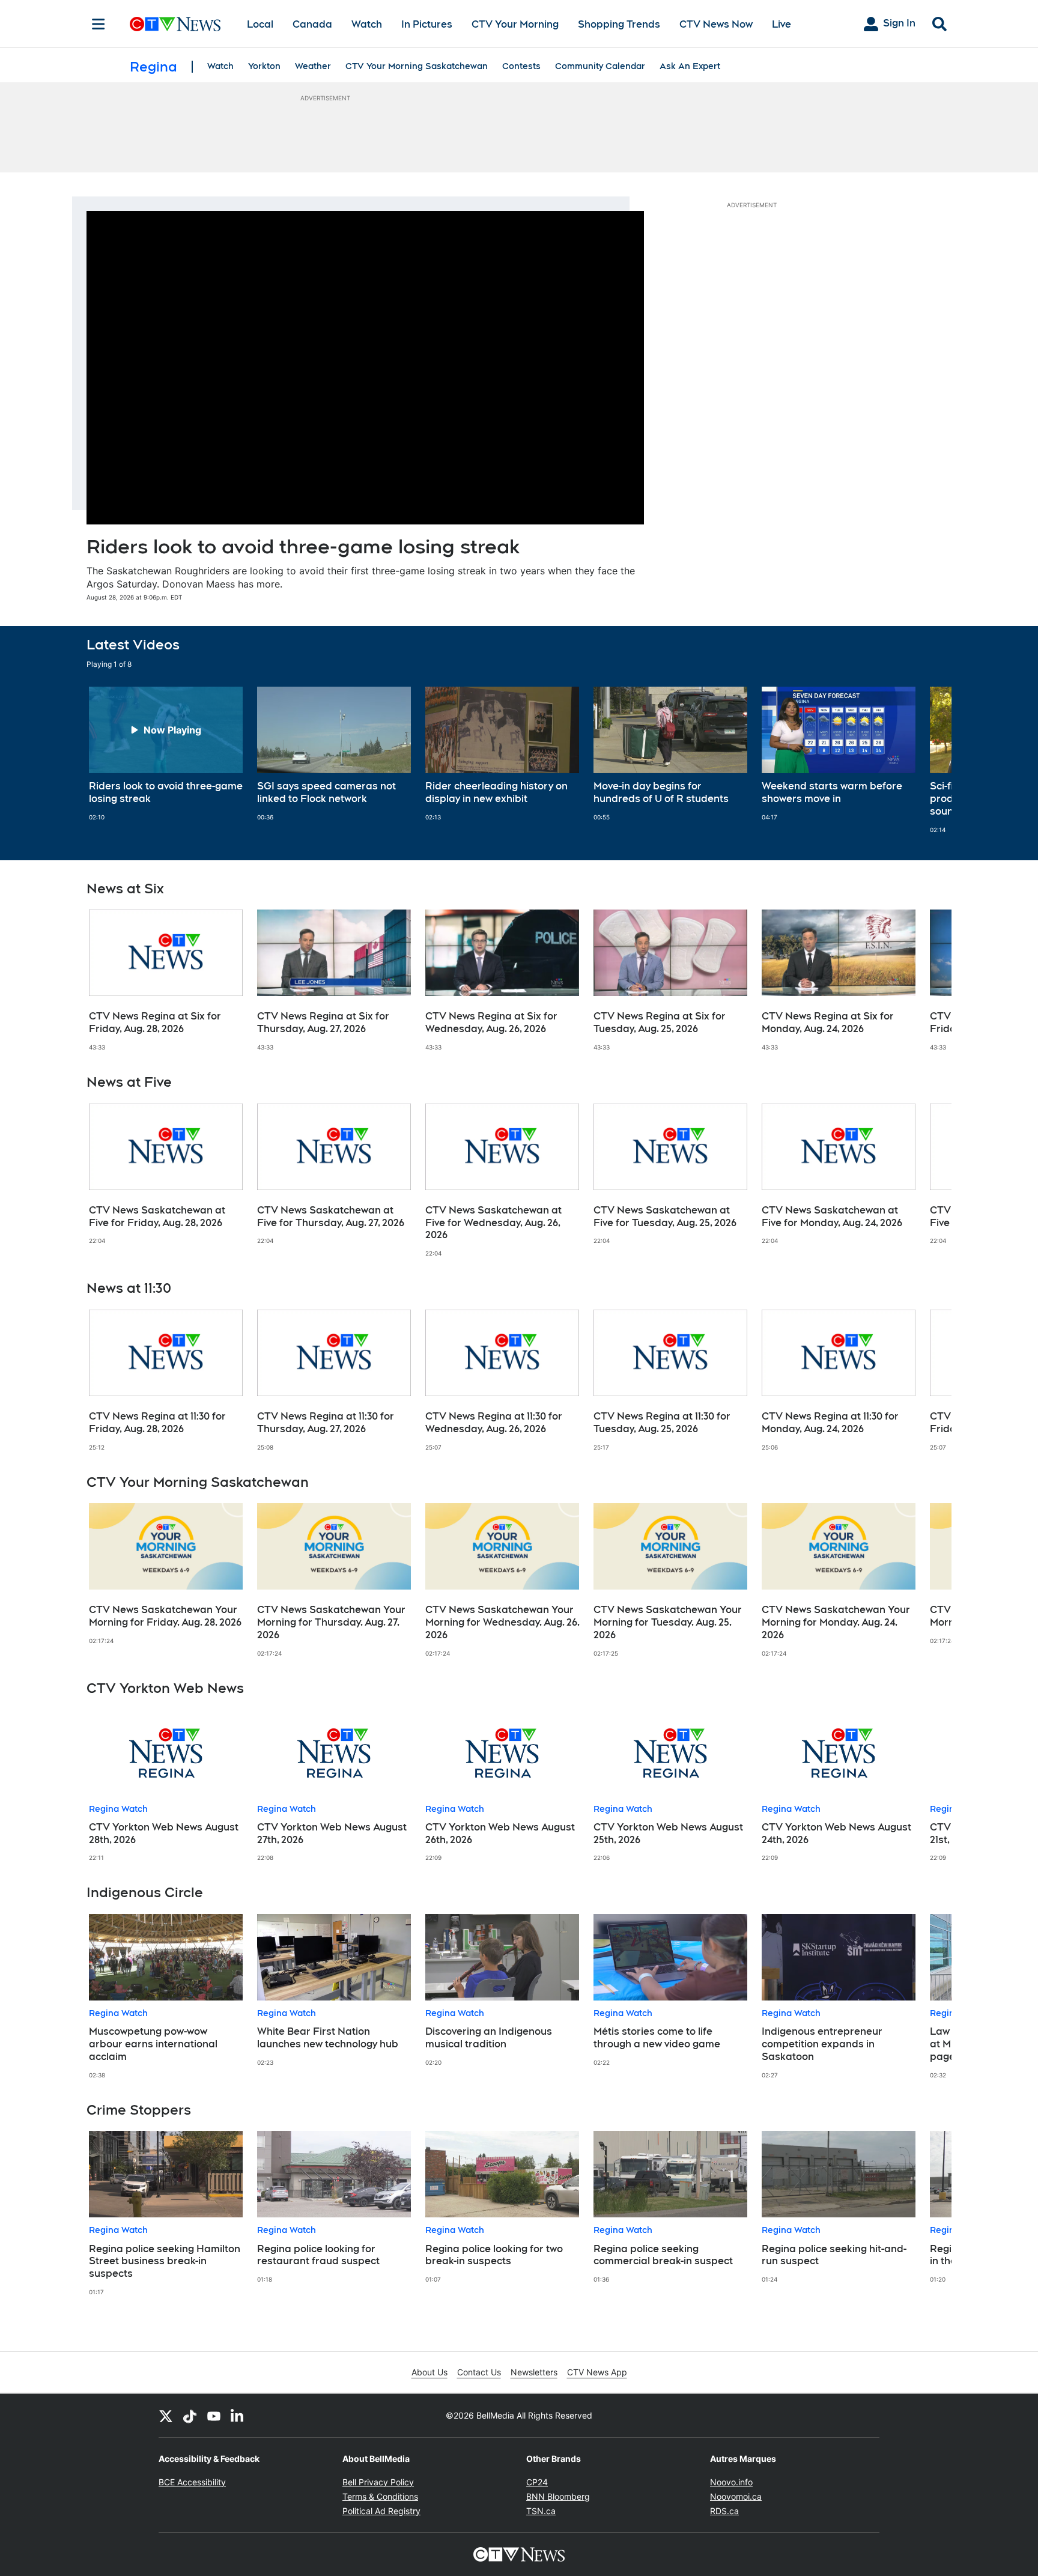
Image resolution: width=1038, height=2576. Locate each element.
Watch (367, 24)
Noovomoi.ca (736, 2496)
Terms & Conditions (380, 2496)
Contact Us (479, 2372)
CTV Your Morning (515, 24)
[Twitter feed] (166, 2416)
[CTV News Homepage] (175, 24)
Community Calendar (600, 66)
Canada (312, 24)
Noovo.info (731, 2482)
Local (260, 24)
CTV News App (597, 2372)
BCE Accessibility (192, 2482)
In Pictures (427, 24)
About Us (429, 2372)
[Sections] (99, 24)
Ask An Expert (690, 66)
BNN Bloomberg (558, 2496)
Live (782, 24)
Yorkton (264, 66)
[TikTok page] (190, 2416)
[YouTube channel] (214, 2416)
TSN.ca (541, 2511)
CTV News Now (716, 24)
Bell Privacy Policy (378, 2482)
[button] (927, 760)
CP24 (537, 2482)
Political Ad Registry (381, 2511)
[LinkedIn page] (238, 2416)
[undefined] (166, 754)
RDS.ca (724, 2511)
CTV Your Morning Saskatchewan (417, 66)
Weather (313, 66)
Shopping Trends (619, 24)
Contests (521, 66)
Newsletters (534, 2372)
